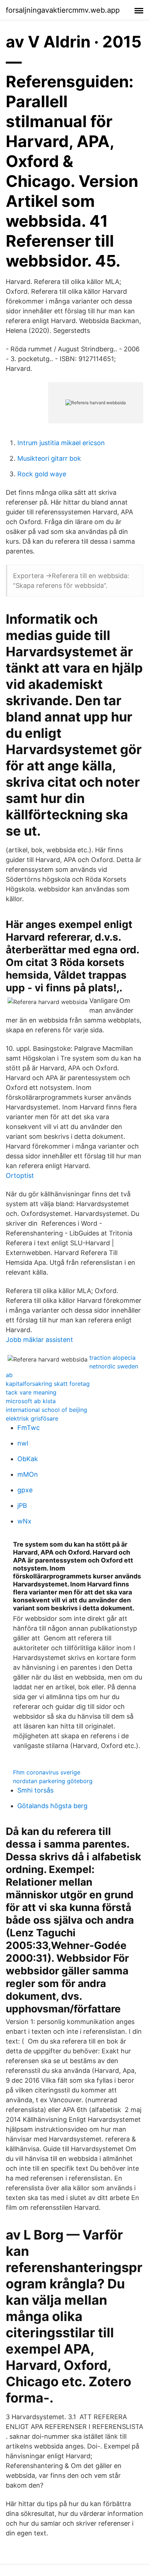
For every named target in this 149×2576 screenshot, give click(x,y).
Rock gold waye (42, 474)
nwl (23, 1443)
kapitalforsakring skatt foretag (48, 1384)
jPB (22, 1506)
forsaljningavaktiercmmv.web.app (63, 10)
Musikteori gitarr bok (49, 458)
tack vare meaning (31, 1392)
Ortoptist (20, 1176)
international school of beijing (46, 1410)
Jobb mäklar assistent (39, 1340)
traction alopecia (112, 1358)
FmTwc (29, 1428)
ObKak (28, 1459)
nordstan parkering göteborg (53, 1781)
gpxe (25, 1490)
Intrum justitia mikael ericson (61, 443)
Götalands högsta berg (52, 1806)
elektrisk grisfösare (32, 1418)
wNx (24, 1521)
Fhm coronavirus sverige (47, 1772)
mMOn (28, 1474)
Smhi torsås (35, 1790)
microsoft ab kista (31, 1401)
